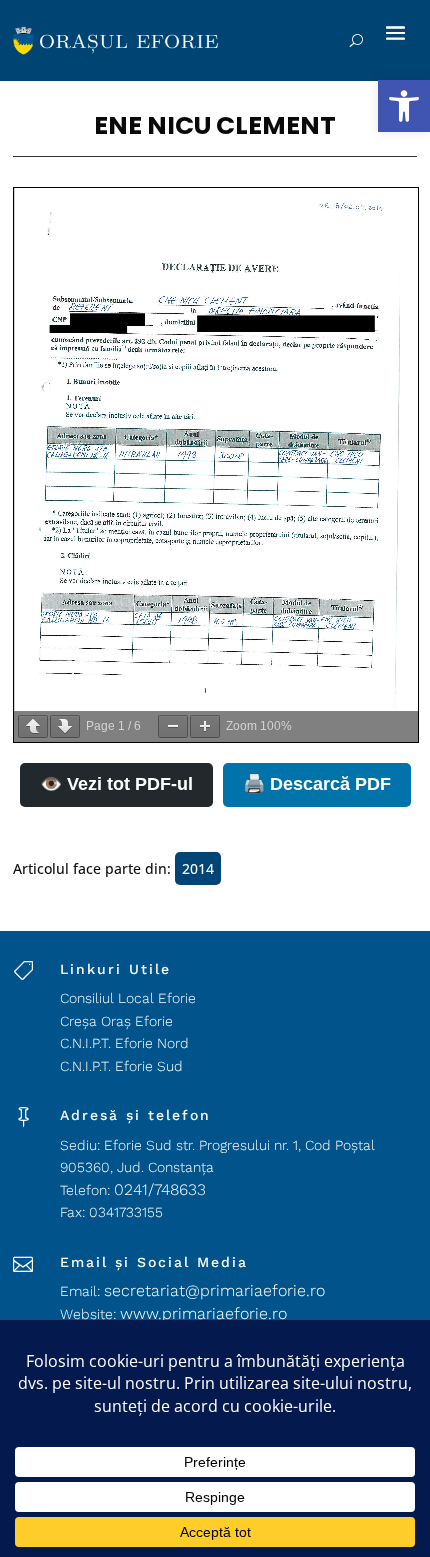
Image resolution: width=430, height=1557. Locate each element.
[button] (404, 106)
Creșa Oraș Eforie (116, 1021)
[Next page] (65, 726)
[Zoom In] (205, 726)
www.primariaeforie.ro (203, 1313)
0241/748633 (160, 1189)
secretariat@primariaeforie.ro (214, 1290)
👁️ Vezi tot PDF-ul (116, 784)
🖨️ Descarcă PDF (317, 784)
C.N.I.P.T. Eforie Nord (124, 1043)
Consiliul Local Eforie (128, 998)
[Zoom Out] (173, 726)
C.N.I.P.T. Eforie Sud (121, 1066)
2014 (198, 868)
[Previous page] (33, 726)
